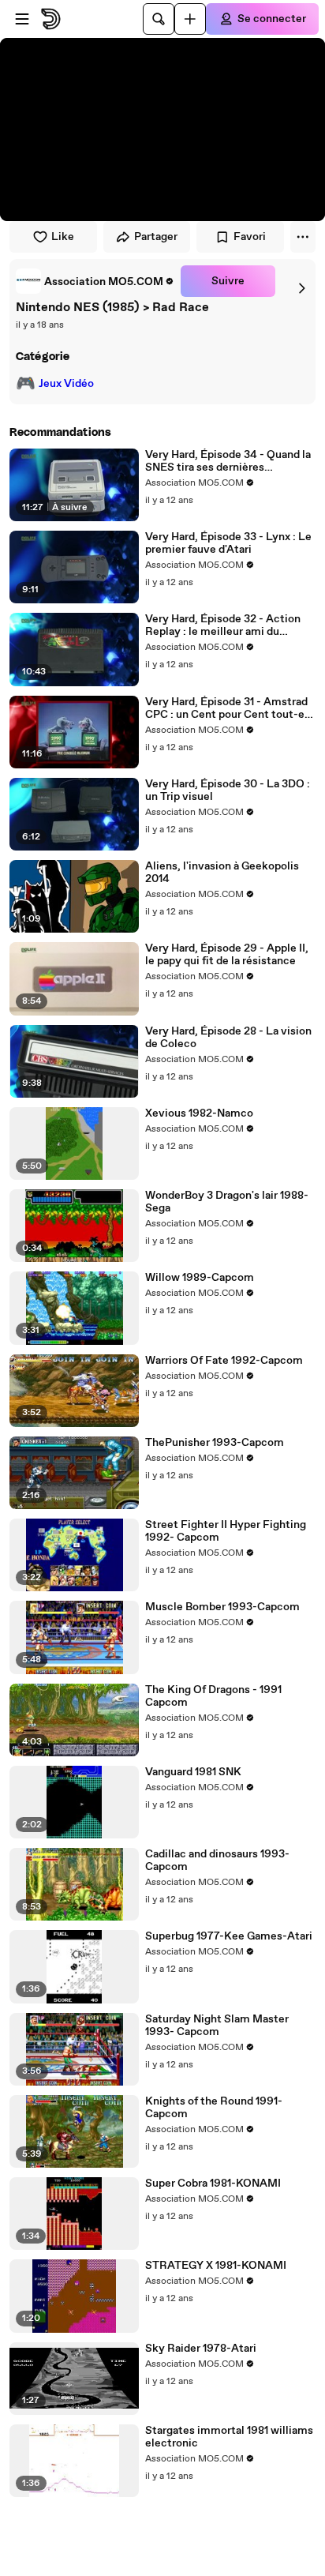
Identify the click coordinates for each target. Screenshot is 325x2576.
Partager (156, 237)
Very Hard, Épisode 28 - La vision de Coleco (228, 1038)
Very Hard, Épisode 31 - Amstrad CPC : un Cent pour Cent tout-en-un (230, 708)
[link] (95, 281)
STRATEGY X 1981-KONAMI (216, 2266)
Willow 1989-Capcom (200, 1278)
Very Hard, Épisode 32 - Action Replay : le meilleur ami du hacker (223, 625)
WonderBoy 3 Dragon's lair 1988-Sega (227, 1202)
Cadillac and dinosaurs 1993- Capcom (217, 1861)
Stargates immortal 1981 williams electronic (229, 2437)
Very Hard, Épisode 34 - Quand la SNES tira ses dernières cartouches (228, 461)
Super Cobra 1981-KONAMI (213, 2184)
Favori (250, 237)
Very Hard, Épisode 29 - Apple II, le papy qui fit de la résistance (227, 955)
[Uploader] (190, 19)
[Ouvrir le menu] (22, 19)
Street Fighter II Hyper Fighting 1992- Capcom (226, 1531)
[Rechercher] (159, 19)
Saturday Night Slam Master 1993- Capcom (217, 2026)
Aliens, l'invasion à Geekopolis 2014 (222, 873)
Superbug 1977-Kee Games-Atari (229, 1936)
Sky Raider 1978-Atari (201, 2349)
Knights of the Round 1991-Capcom (214, 2108)
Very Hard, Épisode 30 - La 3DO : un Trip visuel (228, 790)
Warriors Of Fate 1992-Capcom (224, 1361)
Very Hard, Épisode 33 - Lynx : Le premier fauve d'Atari (228, 543)
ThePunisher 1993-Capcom (215, 1443)
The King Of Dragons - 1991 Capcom (213, 1696)
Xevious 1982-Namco (199, 1113)
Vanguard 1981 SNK (193, 1772)
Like (63, 237)
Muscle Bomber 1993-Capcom (222, 1607)
